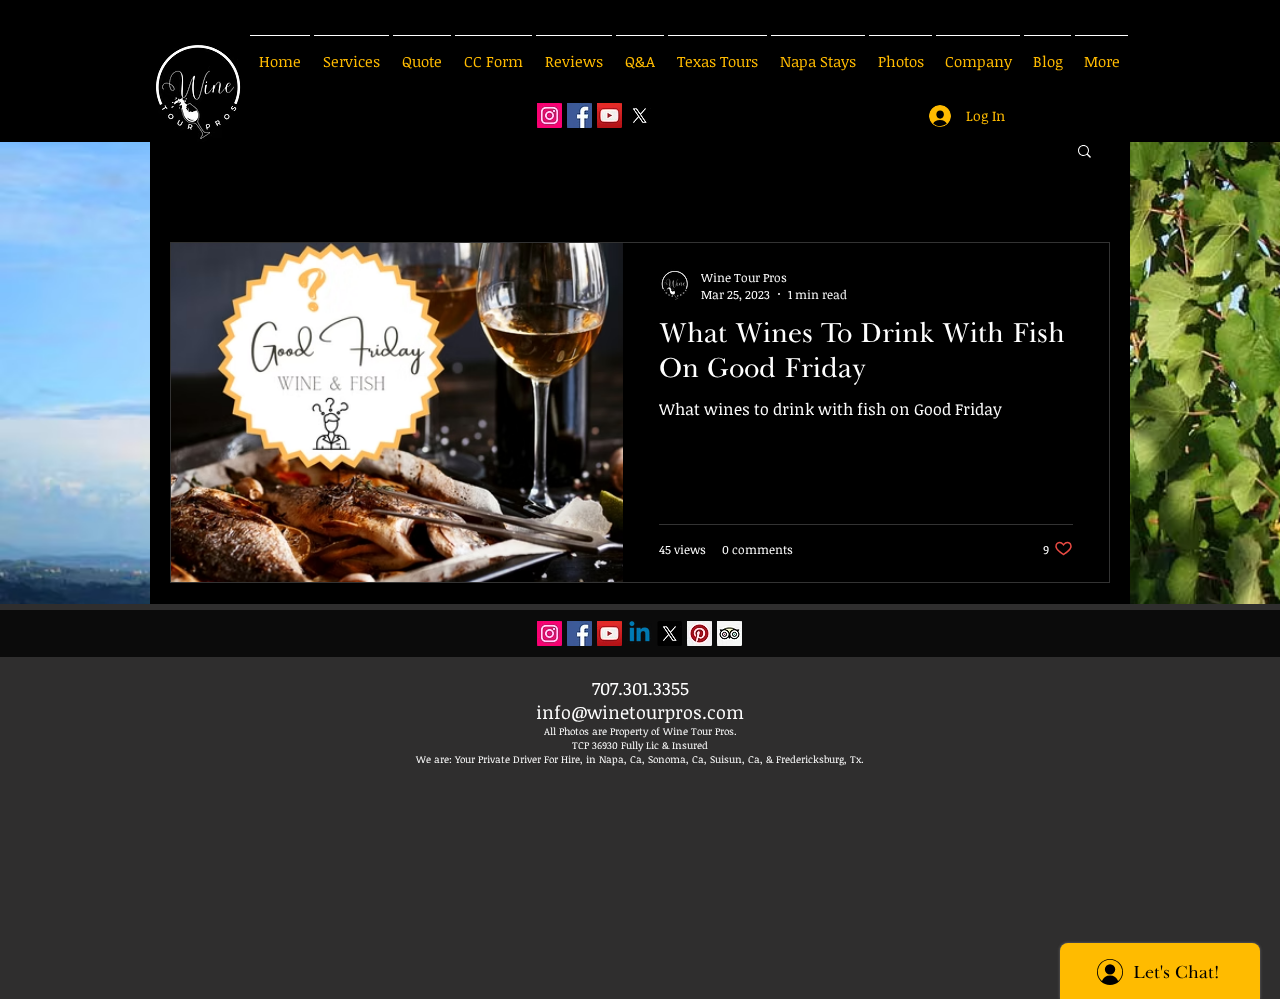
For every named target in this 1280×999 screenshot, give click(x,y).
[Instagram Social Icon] (549, 115)
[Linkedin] (639, 633)
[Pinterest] (699, 633)
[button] (1084, 152)
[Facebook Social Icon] (579, 115)
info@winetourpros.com (640, 712)
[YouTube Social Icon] (609, 115)
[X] (639, 115)
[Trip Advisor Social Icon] (729, 633)
